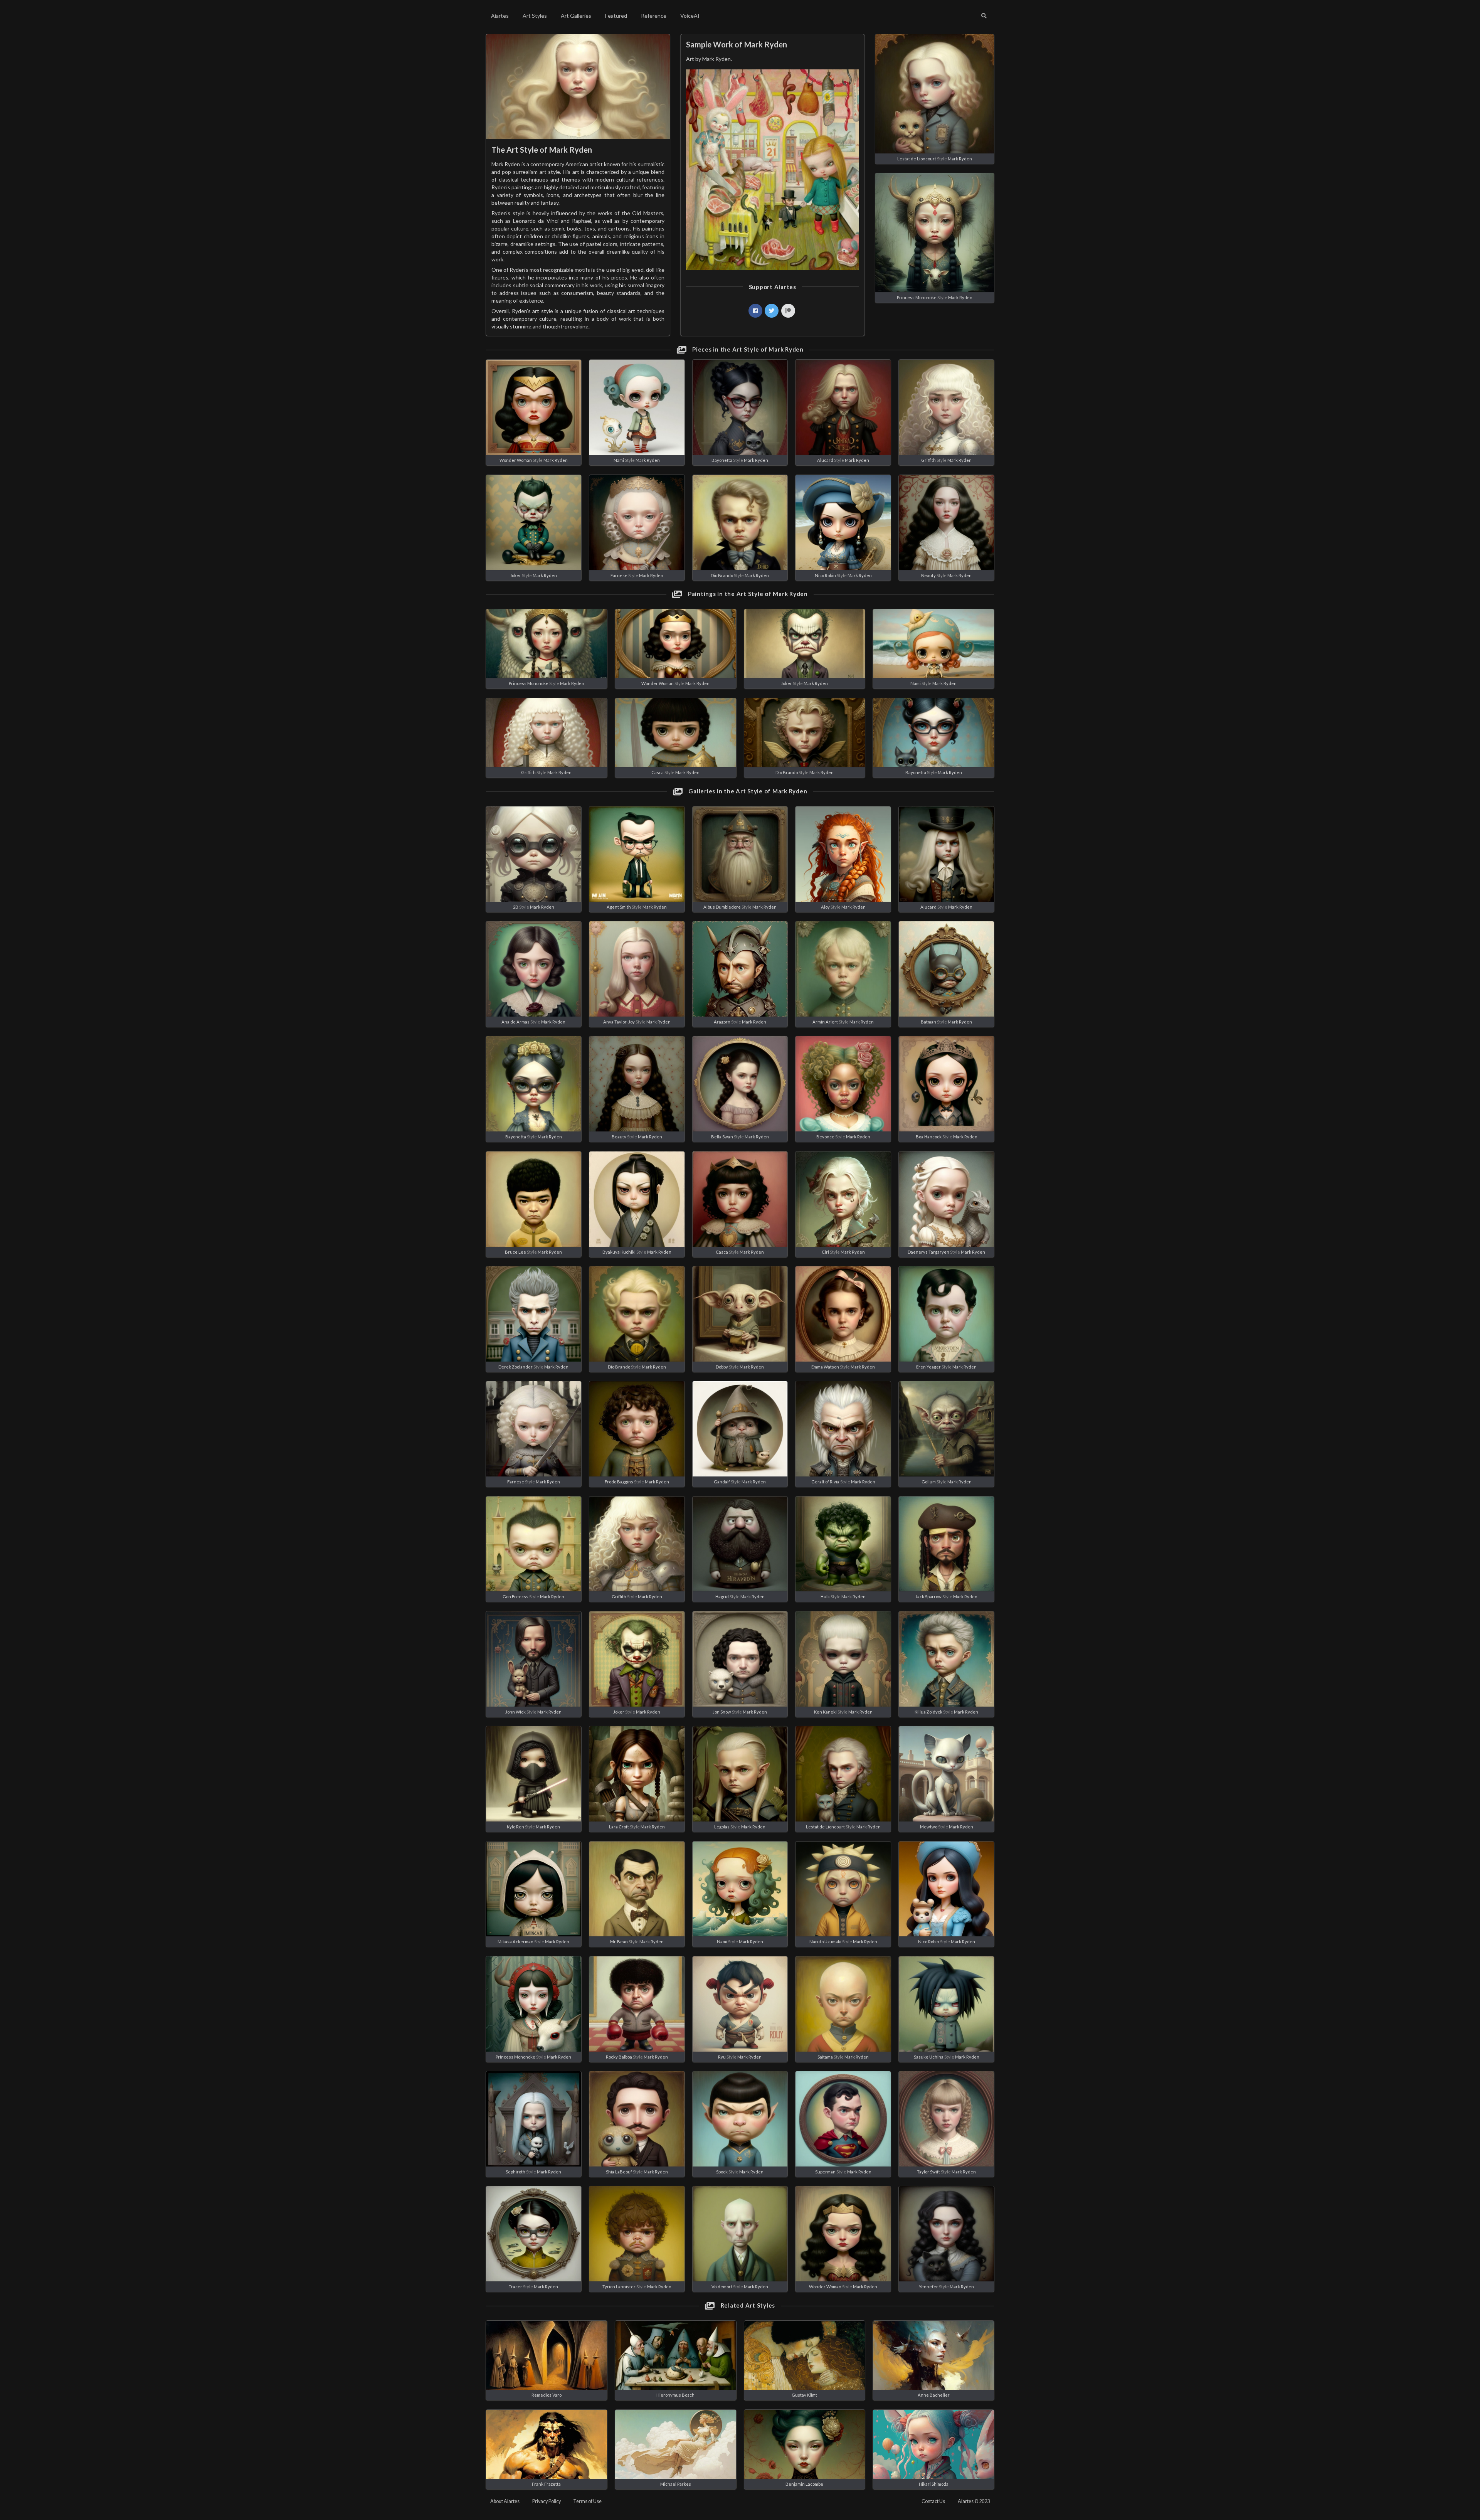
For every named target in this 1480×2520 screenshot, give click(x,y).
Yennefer (928, 2287)
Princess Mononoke (917, 297)
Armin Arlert (825, 1022)
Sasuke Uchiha (929, 2057)
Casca (658, 772)
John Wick (515, 1712)
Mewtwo (929, 1827)
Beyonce (825, 1137)
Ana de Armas (515, 1022)
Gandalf (722, 1482)
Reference (654, 16)
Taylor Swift (928, 2172)
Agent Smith (619, 907)
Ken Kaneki (825, 1712)
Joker (515, 575)
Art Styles (535, 16)
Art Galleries (576, 16)
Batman (928, 1022)
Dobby (722, 1367)
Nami (619, 460)
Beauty (928, 575)
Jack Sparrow (928, 1597)
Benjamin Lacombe (804, 2484)
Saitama (825, 2057)
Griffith (928, 460)
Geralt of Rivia (825, 1482)
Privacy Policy (547, 2501)
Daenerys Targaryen (928, 1252)
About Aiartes (505, 2501)
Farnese (619, 575)
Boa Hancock (929, 1137)
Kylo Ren (515, 1827)
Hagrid (722, 1597)
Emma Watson (825, 1367)
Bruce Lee (515, 1252)
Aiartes (500, 16)
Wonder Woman (516, 460)
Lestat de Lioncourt (917, 159)
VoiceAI (690, 16)
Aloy (825, 907)
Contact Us (933, 2501)
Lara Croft (619, 1827)
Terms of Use (587, 2501)
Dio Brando (722, 575)
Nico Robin (825, 575)
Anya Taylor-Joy (619, 1022)
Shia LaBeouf (619, 2172)
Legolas (722, 1827)
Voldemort (722, 2287)
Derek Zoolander (515, 1367)
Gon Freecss (515, 1597)
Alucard (825, 460)
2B (516, 907)
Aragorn (722, 1022)
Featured (616, 16)
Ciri (825, 1252)
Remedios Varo (547, 2395)
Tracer (515, 2287)
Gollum (929, 1482)
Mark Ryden (960, 159)
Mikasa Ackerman (515, 1942)
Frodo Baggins (619, 1482)
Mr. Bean (619, 1942)
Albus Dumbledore (722, 907)
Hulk (825, 1597)
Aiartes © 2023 (974, 2501)
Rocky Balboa (619, 2057)
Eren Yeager (928, 1367)
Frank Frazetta (546, 2484)
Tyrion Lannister (619, 2287)
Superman (825, 2172)
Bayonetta (722, 460)
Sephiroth (515, 2172)
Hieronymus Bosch (675, 2395)
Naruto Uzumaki (825, 1942)
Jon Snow (722, 1712)
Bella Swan (722, 1137)
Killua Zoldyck (928, 1712)
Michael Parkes (676, 2484)
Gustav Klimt (804, 2395)
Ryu (722, 2057)
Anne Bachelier (934, 2395)
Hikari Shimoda (934, 2484)
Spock (722, 2172)
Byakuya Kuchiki (619, 1252)
